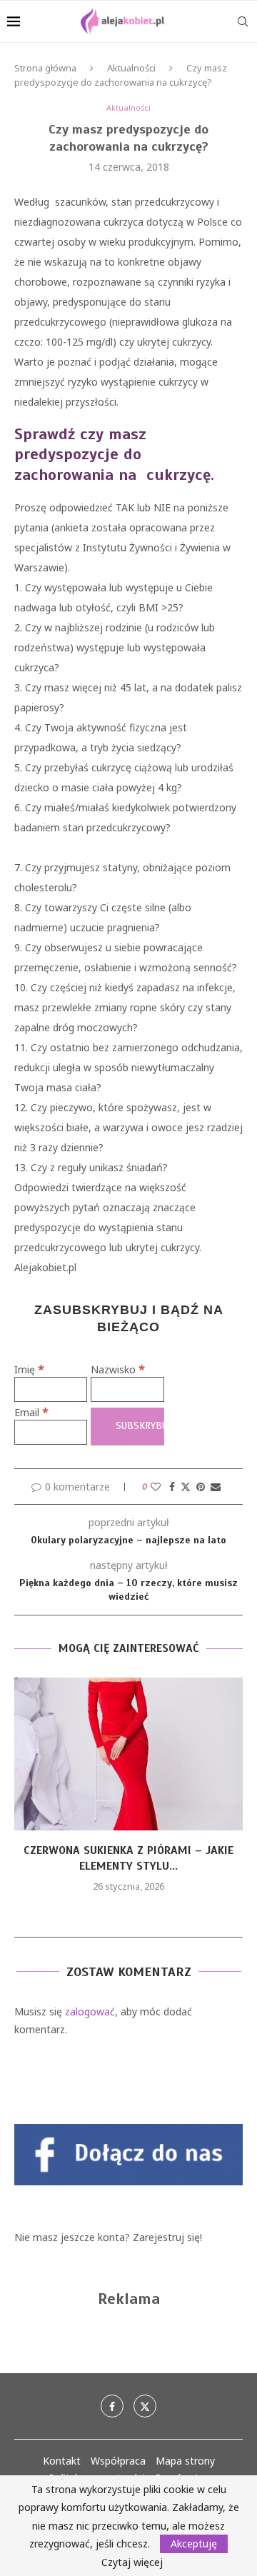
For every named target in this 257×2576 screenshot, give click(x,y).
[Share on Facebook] (172, 1487)
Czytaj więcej (132, 2562)
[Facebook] (112, 2406)
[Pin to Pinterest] (201, 1487)
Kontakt (62, 2461)
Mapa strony (185, 2461)
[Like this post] (156, 1487)
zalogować (90, 2011)
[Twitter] (145, 2406)
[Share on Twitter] (186, 1487)
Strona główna (45, 68)
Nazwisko (118, 1369)
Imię (29, 1369)
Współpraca (118, 2461)
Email (31, 1412)
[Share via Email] (216, 1487)
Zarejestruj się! (167, 2237)
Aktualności (131, 68)
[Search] (243, 21)
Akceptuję (194, 2544)
